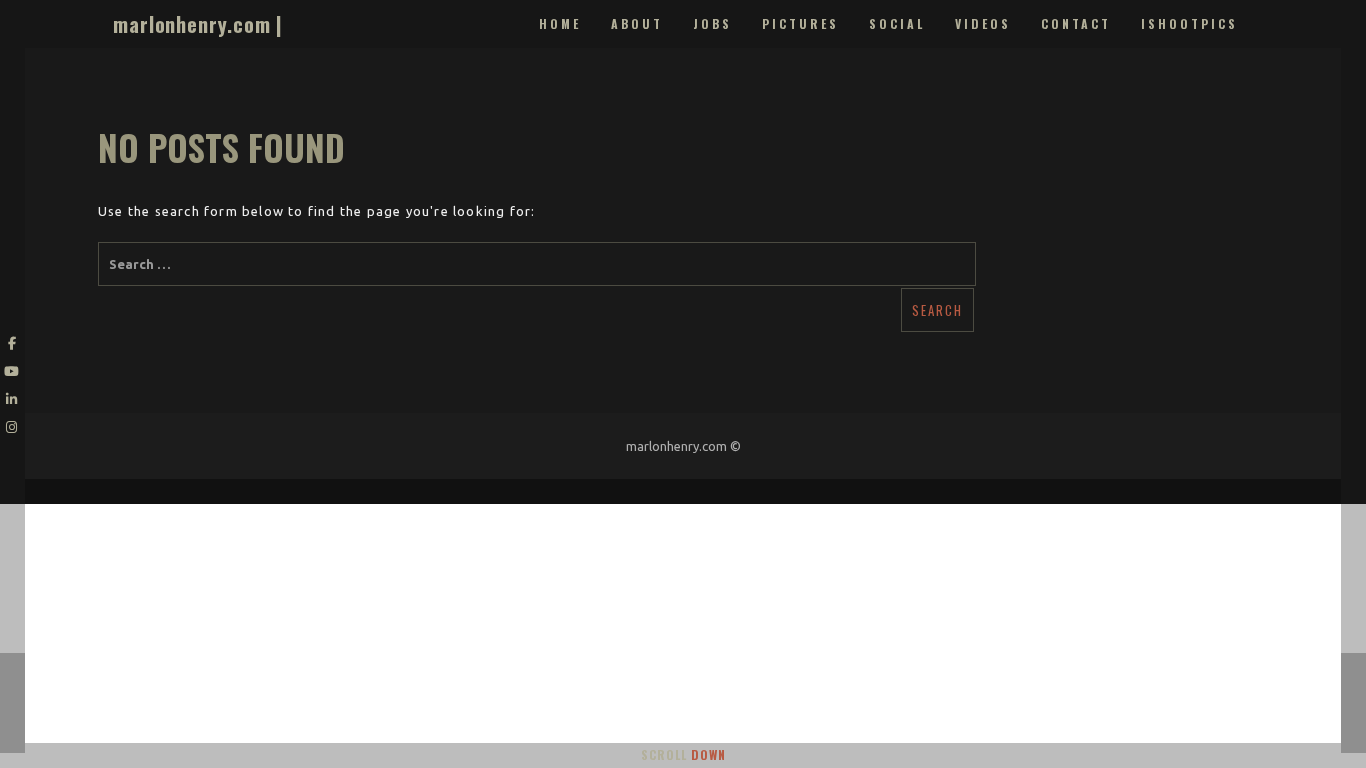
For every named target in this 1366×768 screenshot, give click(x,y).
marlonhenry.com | (198, 24)
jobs (712, 23)
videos (983, 23)
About (637, 23)
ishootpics (1189, 23)
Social (897, 23)
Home (560, 23)
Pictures (800, 23)
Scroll (683, 754)
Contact (1076, 23)
